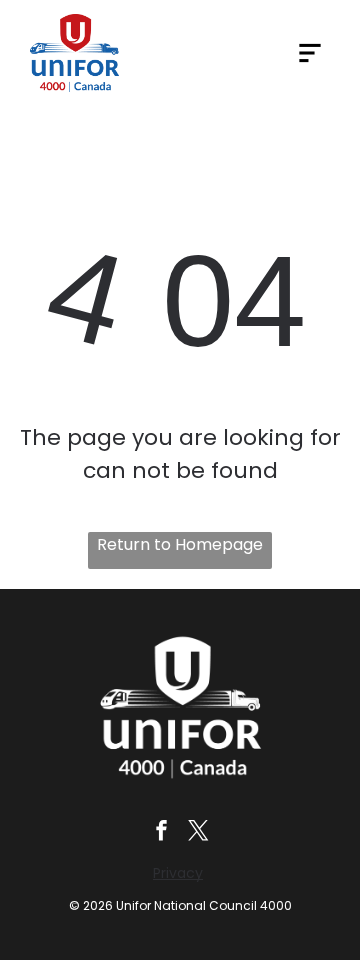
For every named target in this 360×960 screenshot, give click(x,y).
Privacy (178, 873)
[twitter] (199, 832)
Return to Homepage (180, 544)
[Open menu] (310, 53)
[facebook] (162, 832)
